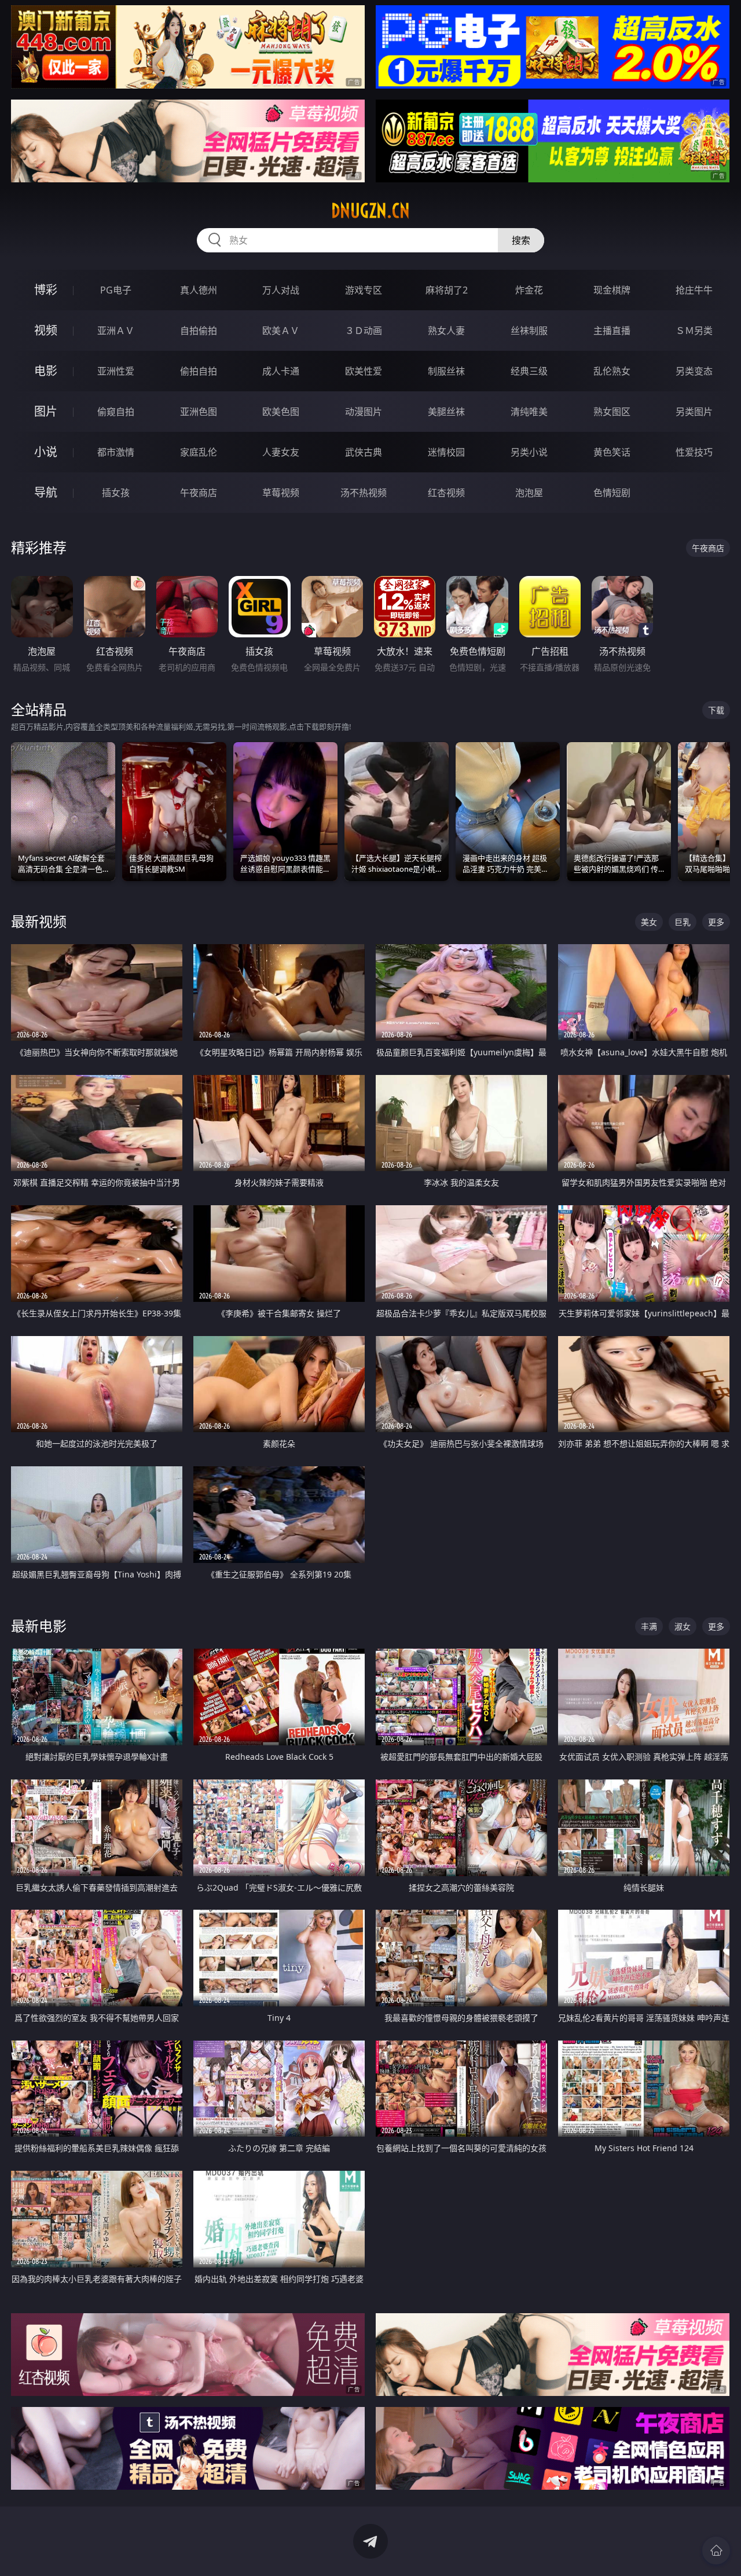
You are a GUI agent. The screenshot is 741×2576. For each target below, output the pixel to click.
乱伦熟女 (612, 371)
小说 (46, 452)
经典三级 (529, 371)
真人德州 (199, 290)
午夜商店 (199, 493)
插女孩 (116, 493)
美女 (649, 922)
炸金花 (529, 290)
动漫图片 (364, 412)
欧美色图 (281, 412)
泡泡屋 (529, 493)
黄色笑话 (612, 452)
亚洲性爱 (116, 371)
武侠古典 (364, 452)
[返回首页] (716, 2551)
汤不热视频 (364, 493)
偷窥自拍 (116, 412)
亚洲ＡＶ (116, 331)
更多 (716, 922)
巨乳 (683, 922)
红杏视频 (446, 493)
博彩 (46, 290)
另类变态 (694, 371)
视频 (46, 330)
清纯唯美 (529, 412)
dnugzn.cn (370, 211)
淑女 (683, 1626)
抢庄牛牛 (694, 290)
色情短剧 (612, 493)
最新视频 (39, 921)
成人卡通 (281, 371)
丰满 (649, 1626)
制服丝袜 (446, 371)
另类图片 (694, 412)
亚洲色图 (199, 412)
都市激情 (116, 452)
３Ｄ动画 (364, 331)
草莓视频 (281, 493)
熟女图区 (612, 412)
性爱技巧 (694, 452)
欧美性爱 (364, 371)
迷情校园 (446, 452)
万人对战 (281, 290)
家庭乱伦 (199, 452)
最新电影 (39, 1626)
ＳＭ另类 (694, 331)
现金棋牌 (612, 290)
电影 (46, 371)
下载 (716, 710)
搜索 (521, 240)
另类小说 (529, 452)
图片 (46, 411)
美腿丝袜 (446, 412)
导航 (46, 492)
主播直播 (612, 331)
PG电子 (116, 290)
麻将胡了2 (447, 290)
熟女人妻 (446, 331)
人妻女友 (281, 452)
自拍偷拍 (199, 331)
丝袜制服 (529, 331)
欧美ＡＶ (281, 331)
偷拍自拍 (199, 371)
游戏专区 (364, 290)
